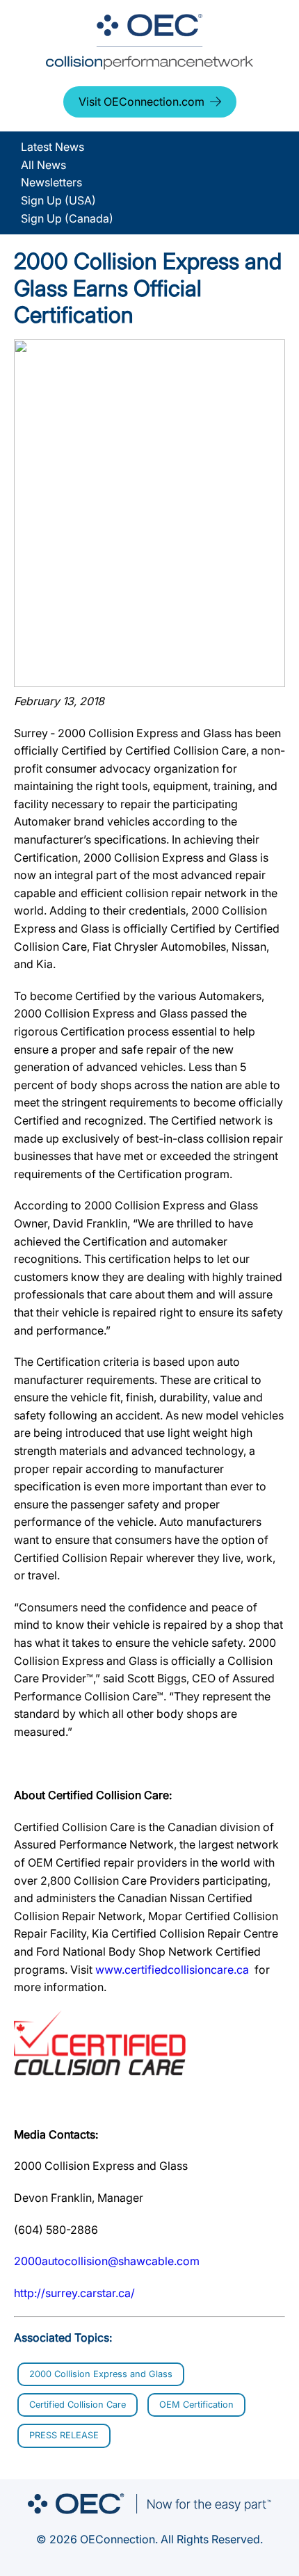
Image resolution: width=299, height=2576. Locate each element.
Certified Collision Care (78, 2405)
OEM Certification (196, 2405)
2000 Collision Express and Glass (101, 2374)
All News (43, 165)
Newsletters (51, 182)
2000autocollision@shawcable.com (107, 2261)
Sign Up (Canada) (67, 218)
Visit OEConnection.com (142, 102)
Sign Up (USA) (58, 200)
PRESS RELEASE (64, 2435)
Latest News (52, 147)
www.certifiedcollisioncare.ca (172, 1970)
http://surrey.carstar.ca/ (74, 2293)
